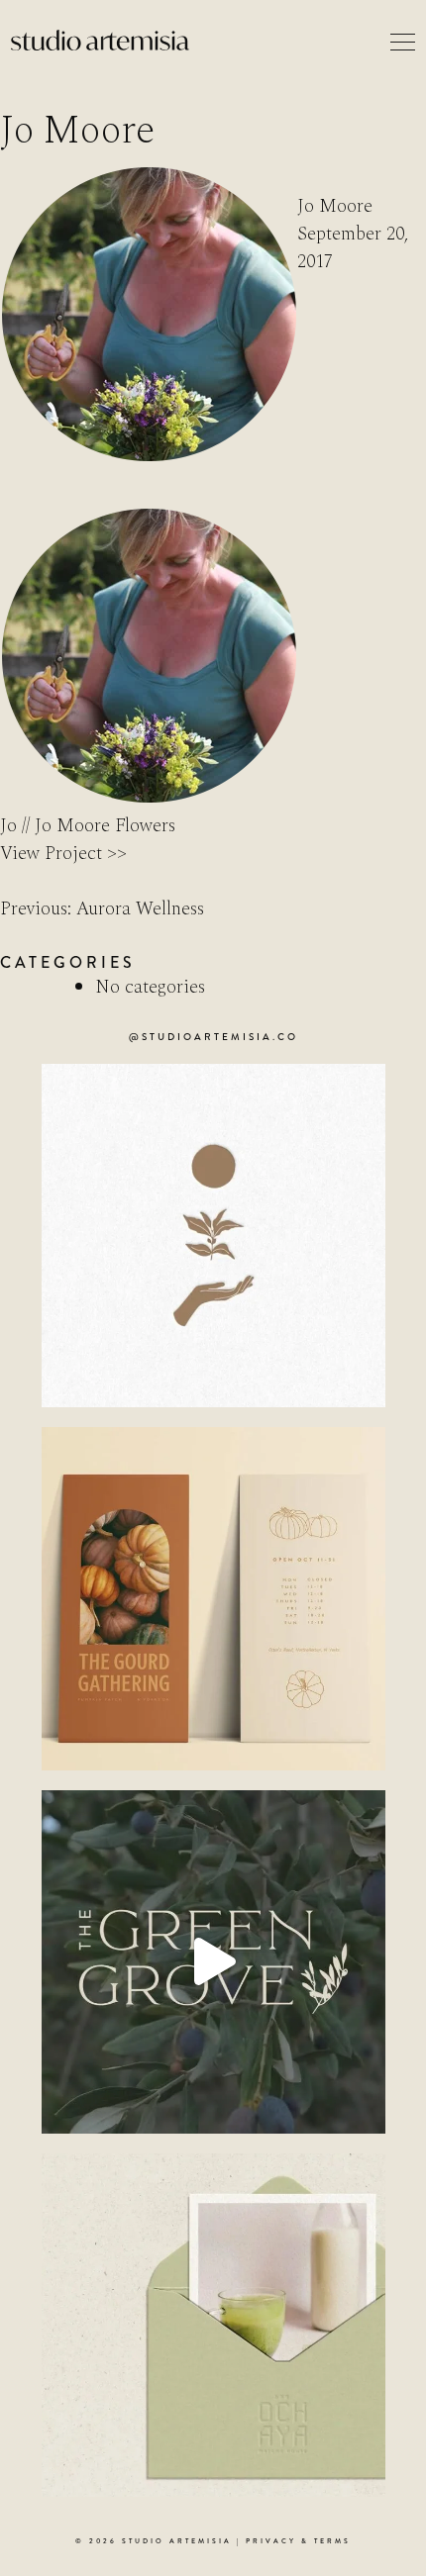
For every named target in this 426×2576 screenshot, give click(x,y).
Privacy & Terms (298, 2541)
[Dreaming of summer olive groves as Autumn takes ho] (213, 1962)
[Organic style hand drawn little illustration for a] (213, 1236)
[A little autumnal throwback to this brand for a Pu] (213, 1599)
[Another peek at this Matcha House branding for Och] (213, 2325)
